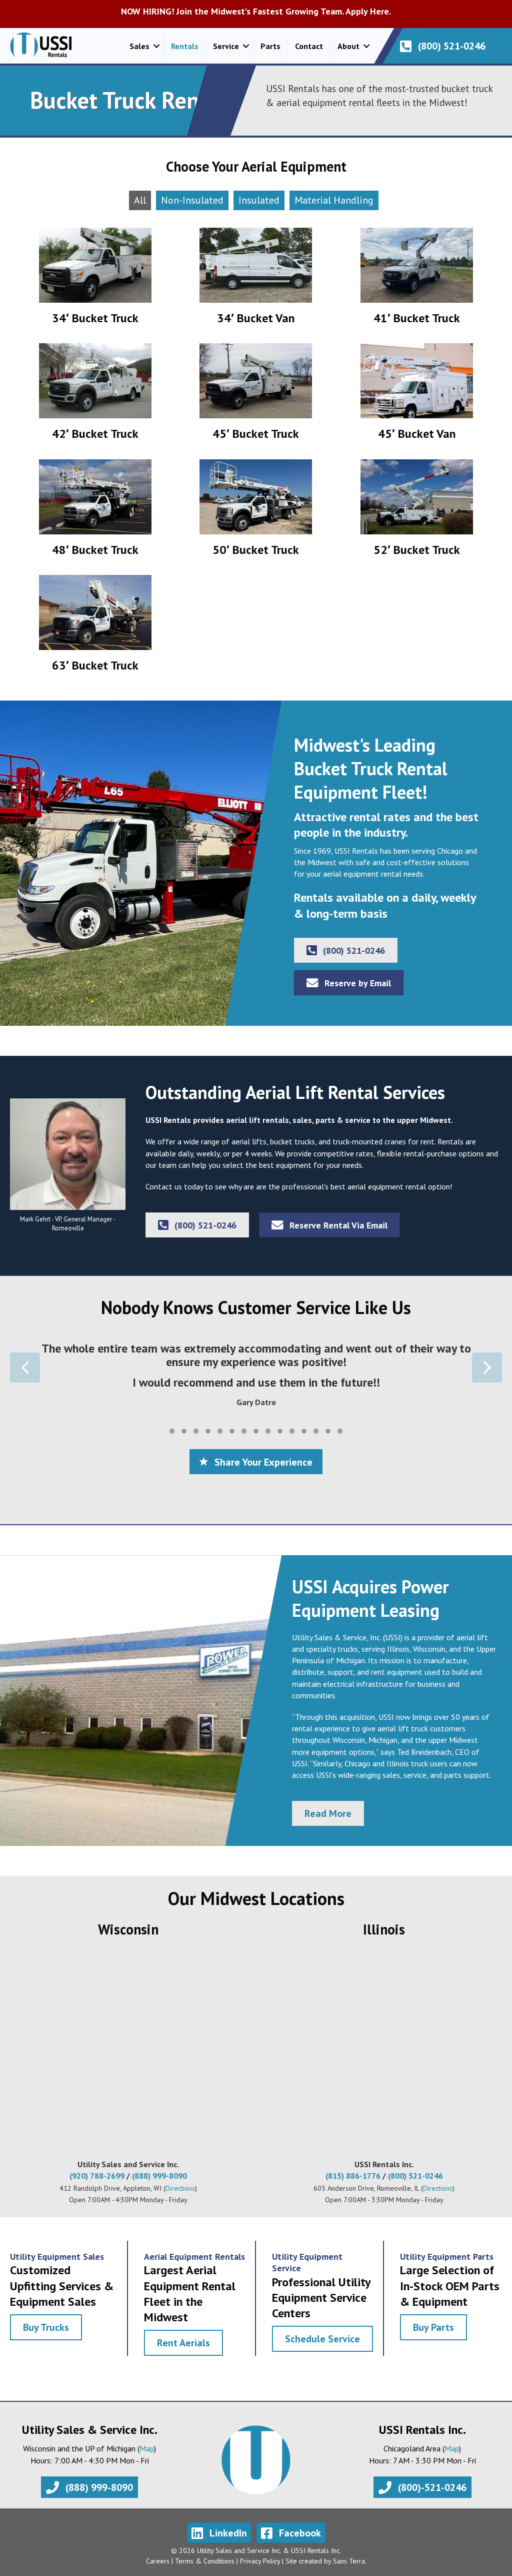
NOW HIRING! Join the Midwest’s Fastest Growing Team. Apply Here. (256, 11)
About (348, 46)
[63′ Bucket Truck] (95, 628)
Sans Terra (349, 2561)
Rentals (185, 46)
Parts (270, 46)
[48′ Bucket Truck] (95, 512)
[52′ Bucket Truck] (417, 512)
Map (147, 2448)
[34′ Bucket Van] (256, 280)
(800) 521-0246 (415, 2176)
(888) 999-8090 (159, 2176)
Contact (309, 46)
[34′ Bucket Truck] (95, 280)
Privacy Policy (260, 2561)
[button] (156, 46)
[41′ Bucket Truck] (417, 280)
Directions (180, 2188)
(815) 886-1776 (353, 2176)
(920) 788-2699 (97, 2176)
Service (226, 46)
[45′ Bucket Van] (417, 396)
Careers (158, 2561)
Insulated (259, 200)
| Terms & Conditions (202, 2561)
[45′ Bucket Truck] (256, 396)
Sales (139, 46)
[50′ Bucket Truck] (256, 512)
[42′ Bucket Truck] (95, 396)
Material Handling (334, 200)
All (140, 200)
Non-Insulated (192, 200)
